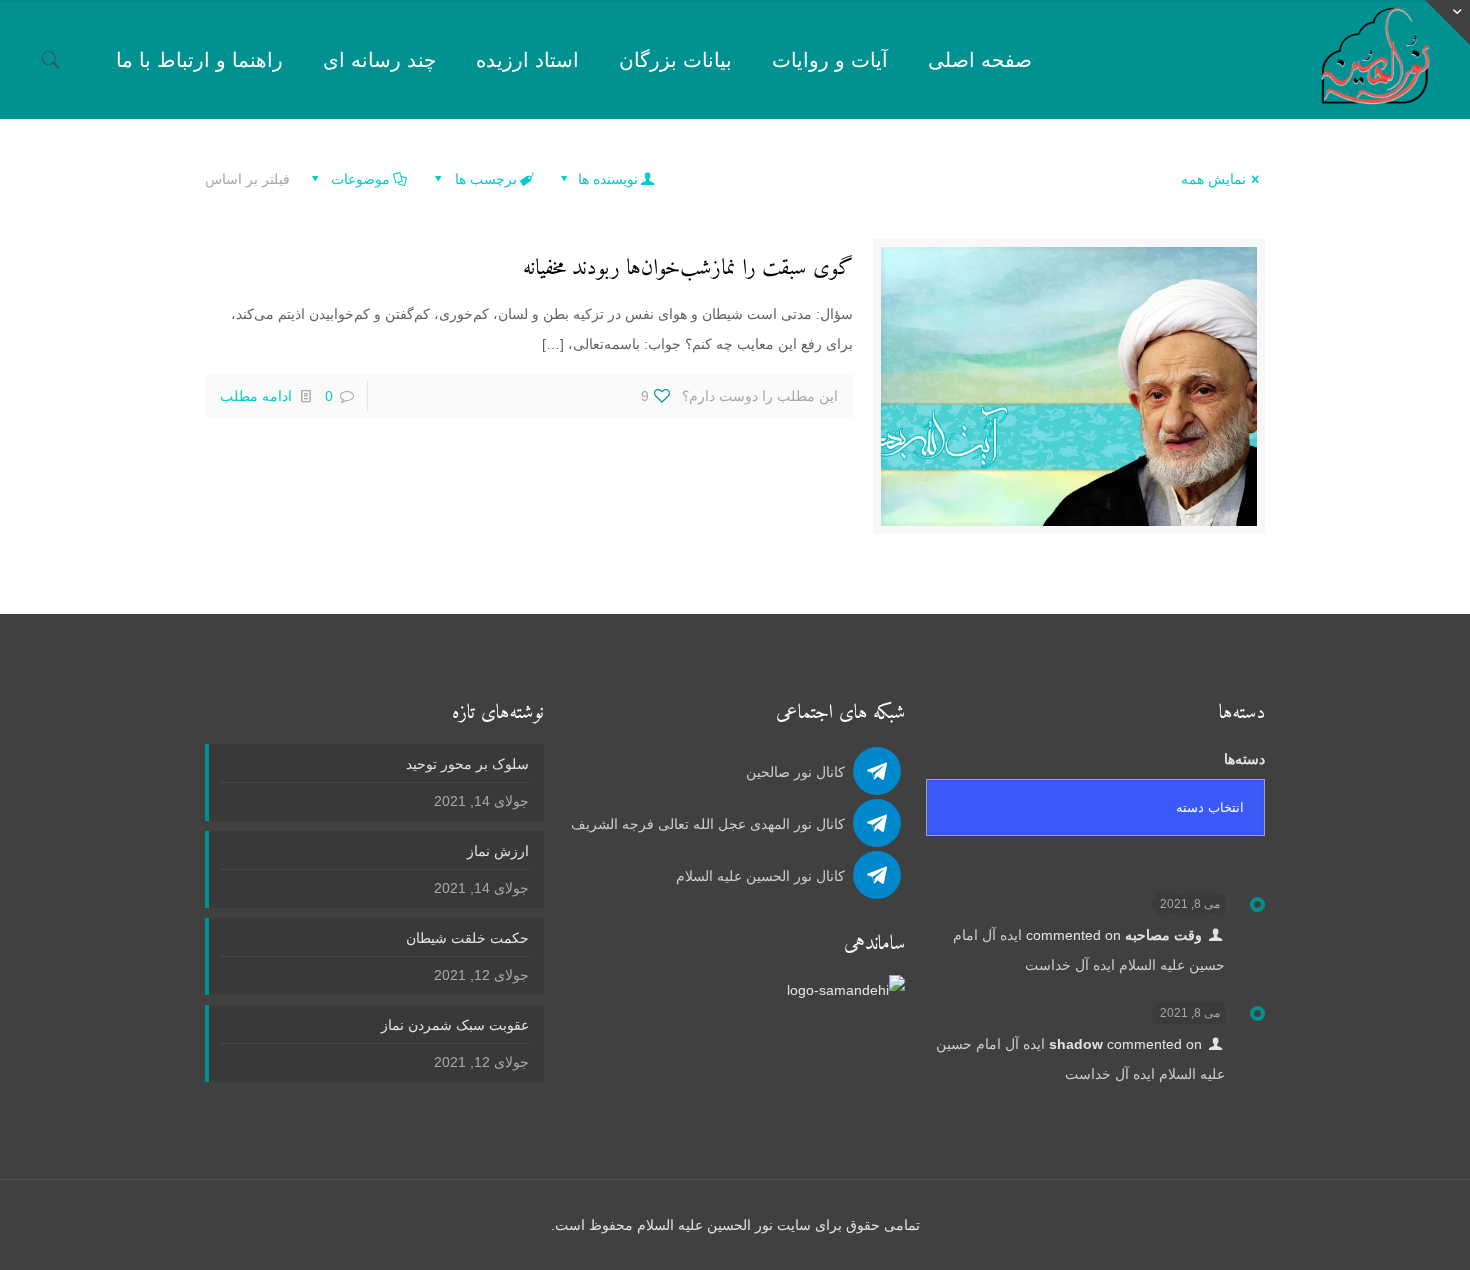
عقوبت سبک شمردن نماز (455, 1025)
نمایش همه (1213, 179)
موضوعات (358, 179)
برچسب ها (484, 179)
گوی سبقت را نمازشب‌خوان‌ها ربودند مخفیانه (688, 268)
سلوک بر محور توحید (467, 764)
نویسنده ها (606, 179)
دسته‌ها (1244, 759)
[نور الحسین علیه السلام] (1375, 59)
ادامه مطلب (256, 396)
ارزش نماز (498, 851)
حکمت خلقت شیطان (467, 938)
